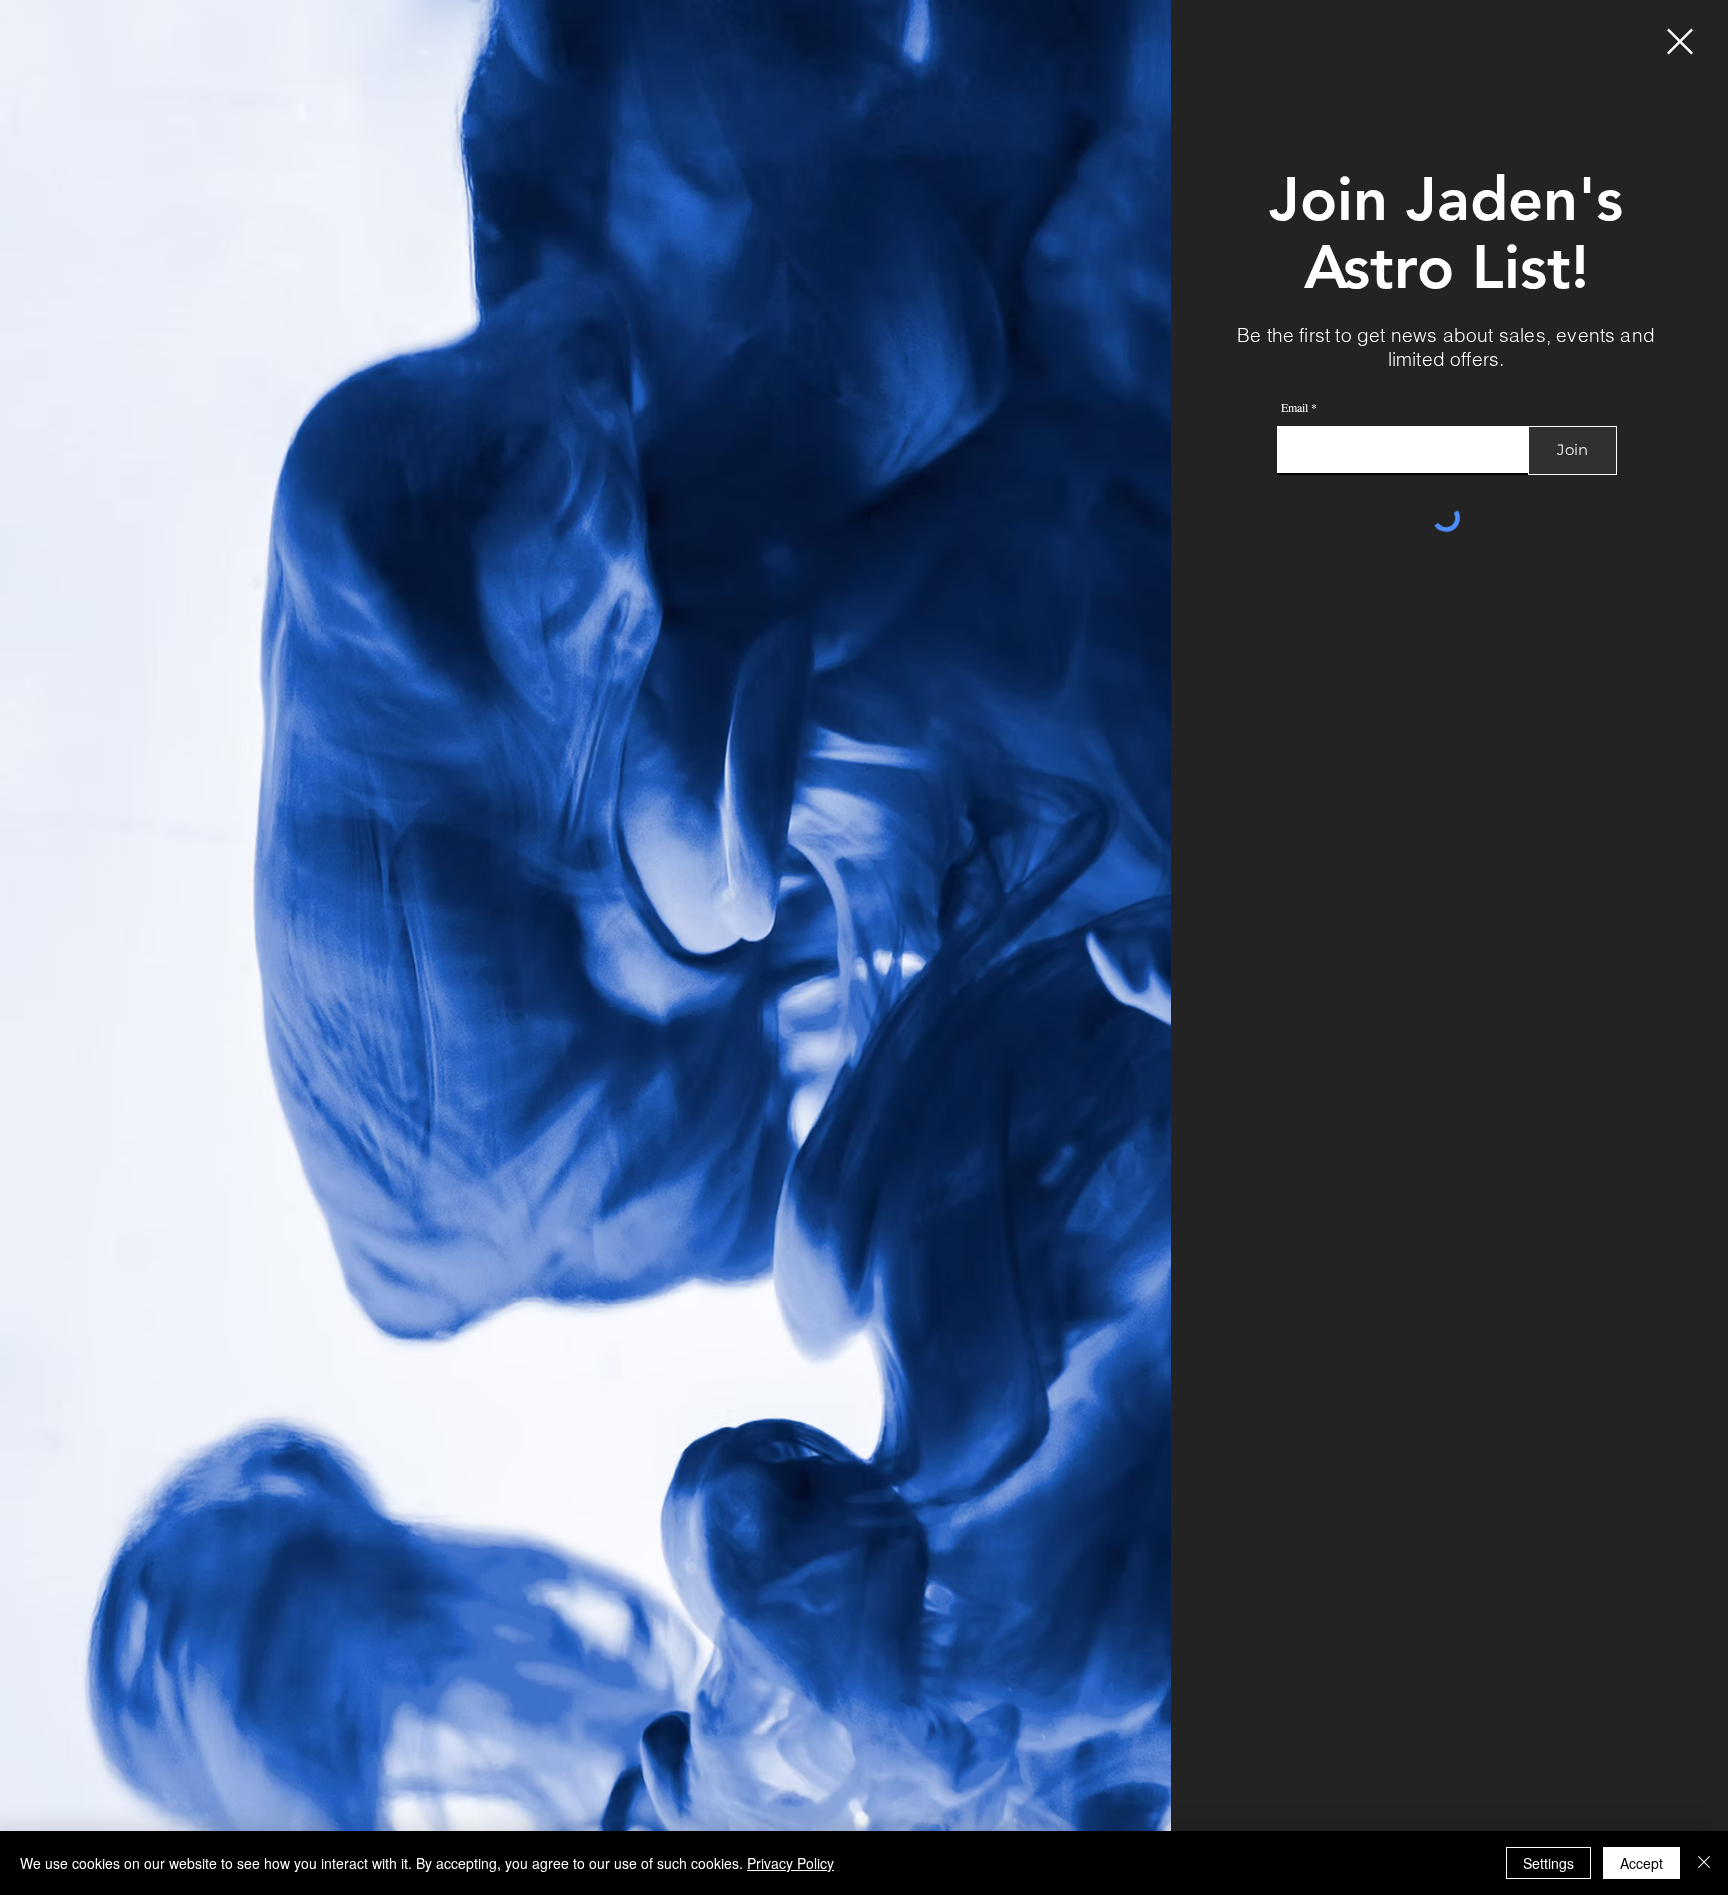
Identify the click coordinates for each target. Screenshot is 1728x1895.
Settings (1548, 1863)
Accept (1641, 1863)
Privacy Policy (790, 1863)
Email (1294, 407)
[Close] (1704, 1863)
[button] (1680, 41)
